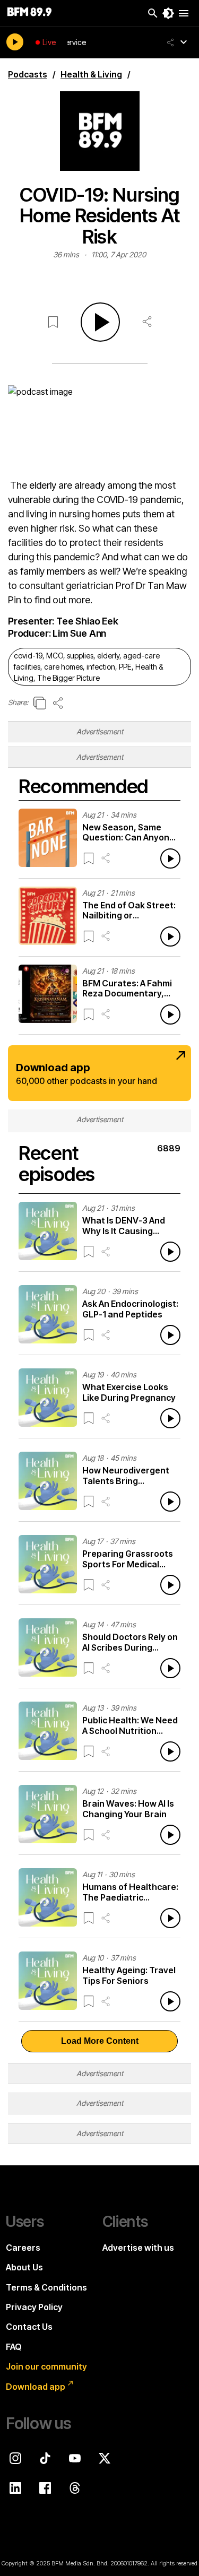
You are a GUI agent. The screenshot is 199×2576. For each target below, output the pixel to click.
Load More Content (100, 2041)
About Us (24, 2267)
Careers (23, 2248)
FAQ (14, 2347)
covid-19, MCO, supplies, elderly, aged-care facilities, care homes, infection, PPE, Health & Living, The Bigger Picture (88, 667)
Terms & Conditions (46, 2287)
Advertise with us (138, 2248)
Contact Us (29, 2327)
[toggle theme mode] (168, 13)
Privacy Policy (34, 2307)
